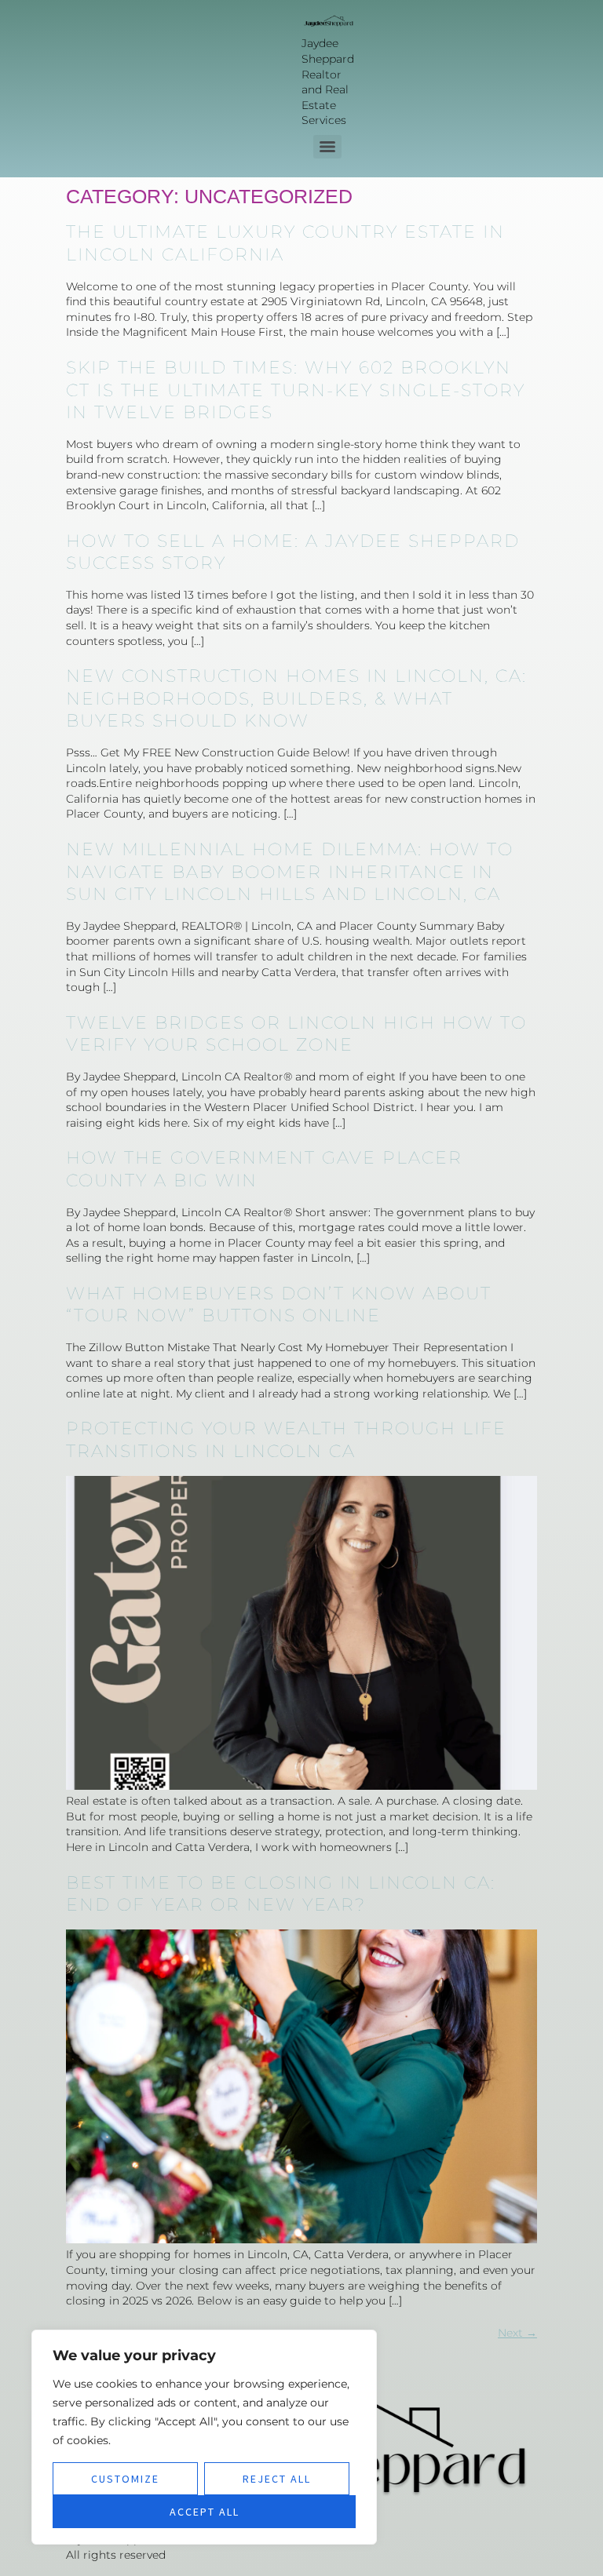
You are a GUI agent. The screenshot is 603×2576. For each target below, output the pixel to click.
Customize (125, 2479)
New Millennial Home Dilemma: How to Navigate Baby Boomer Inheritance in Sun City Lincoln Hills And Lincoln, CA (290, 872)
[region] (204, 2437)
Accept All (205, 2512)
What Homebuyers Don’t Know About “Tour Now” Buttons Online (279, 1305)
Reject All (277, 2479)
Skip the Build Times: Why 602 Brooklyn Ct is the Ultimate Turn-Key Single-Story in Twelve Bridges (296, 390)
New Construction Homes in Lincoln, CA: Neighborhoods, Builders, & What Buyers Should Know (296, 698)
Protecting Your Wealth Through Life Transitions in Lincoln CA (286, 1440)
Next (517, 2333)
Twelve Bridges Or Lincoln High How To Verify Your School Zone (296, 1034)
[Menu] (327, 147)
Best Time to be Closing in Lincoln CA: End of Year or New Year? (281, 1894)
